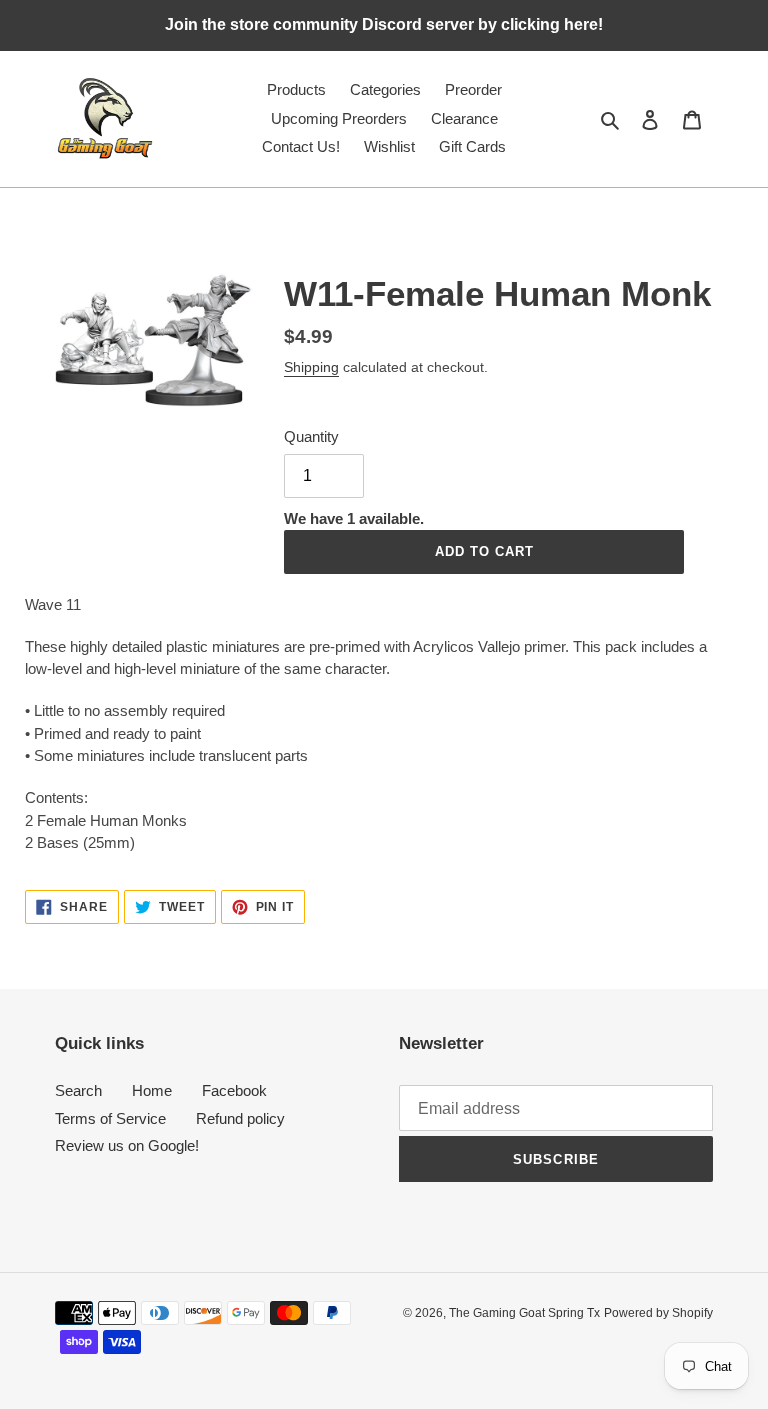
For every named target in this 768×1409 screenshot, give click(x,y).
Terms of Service (110, 1118)
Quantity (311, 436)
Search (78, 1090)
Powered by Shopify (658, 1313)
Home (152, 1090)
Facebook (234, 1090)
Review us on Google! (127, 1145)
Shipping (311, 367)
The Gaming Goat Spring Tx (524, 1313)
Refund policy (240, 1118)
